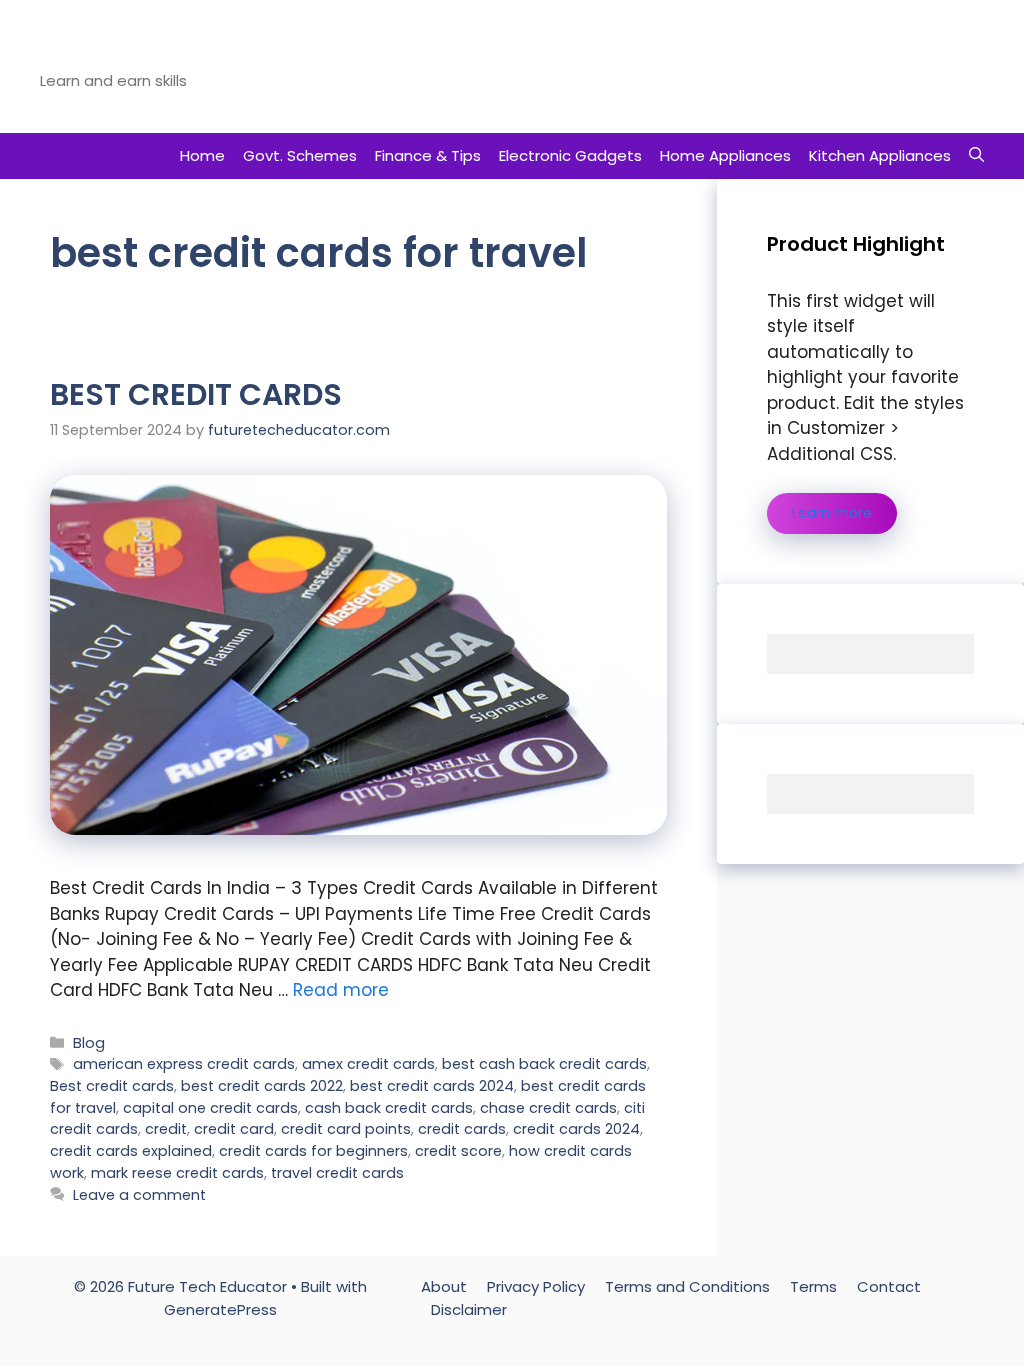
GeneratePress (220, 1309)
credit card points (346, 1129)
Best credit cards (112, 1086)
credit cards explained (131, 1151)
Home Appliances (725, 155)
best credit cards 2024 (432, 1086)
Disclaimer (469, 1309)
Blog (89, 1043)
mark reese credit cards (177, 1173)
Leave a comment (139, 1195)
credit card (234, 1129)
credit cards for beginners (313, 1151)
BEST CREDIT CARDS (196, 394)
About (444, 1286)
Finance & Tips (428, 155)
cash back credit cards (389, 1108)
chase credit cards (548, 1108)
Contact (889, 1286)
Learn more (832, 513)
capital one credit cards (210, 1108)
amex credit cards (368, 1064)
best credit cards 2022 (262, 1086)
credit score (458, 1151)
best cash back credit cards (544, 1064)
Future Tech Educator (179, 54)
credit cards (462, 1129)
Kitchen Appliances (880, 155)
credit (166, 1129)
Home (202, 155)
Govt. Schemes (300, 155)
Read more (341, 990)
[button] (976, 156)
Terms (813, 1286)
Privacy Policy (536, 1286)
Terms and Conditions (687, 1286)
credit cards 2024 (576, 1129)
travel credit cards (337, 1173)
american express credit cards (184, 1064)
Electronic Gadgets (570, 155)
